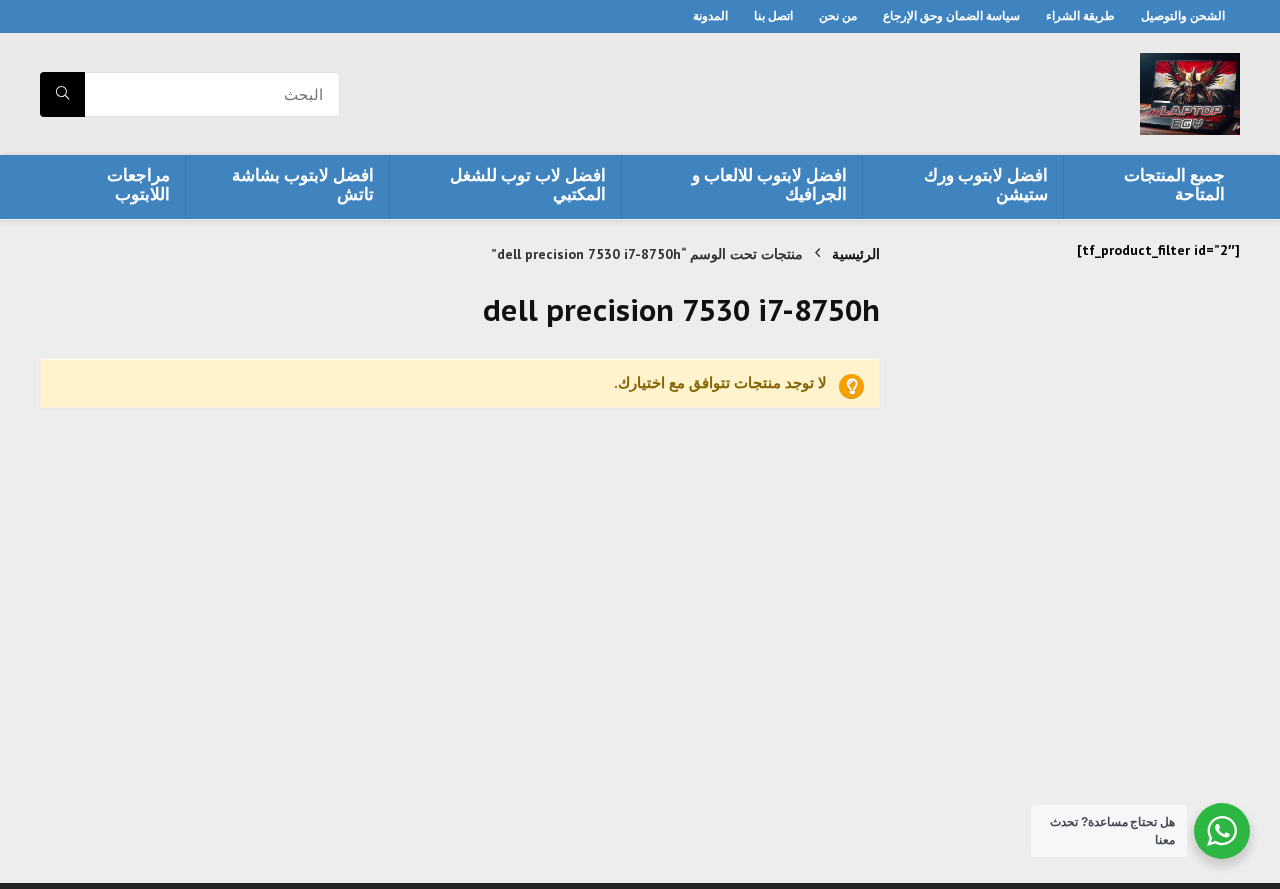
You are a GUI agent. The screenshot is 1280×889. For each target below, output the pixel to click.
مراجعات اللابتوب (138, 184)
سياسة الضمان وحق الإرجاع (951, 15)
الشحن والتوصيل (1183, 15)
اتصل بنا (773, 15)
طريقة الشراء (1080, 15)
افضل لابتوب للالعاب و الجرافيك (769, 184)
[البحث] (62, 94)
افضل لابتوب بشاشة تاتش (303, 184)
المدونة (710, 15)
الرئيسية (856, 254)
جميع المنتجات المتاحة (1174, 184)
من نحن (838, 15)
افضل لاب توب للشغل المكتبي (528, 184)
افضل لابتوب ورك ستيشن (986, 184)
